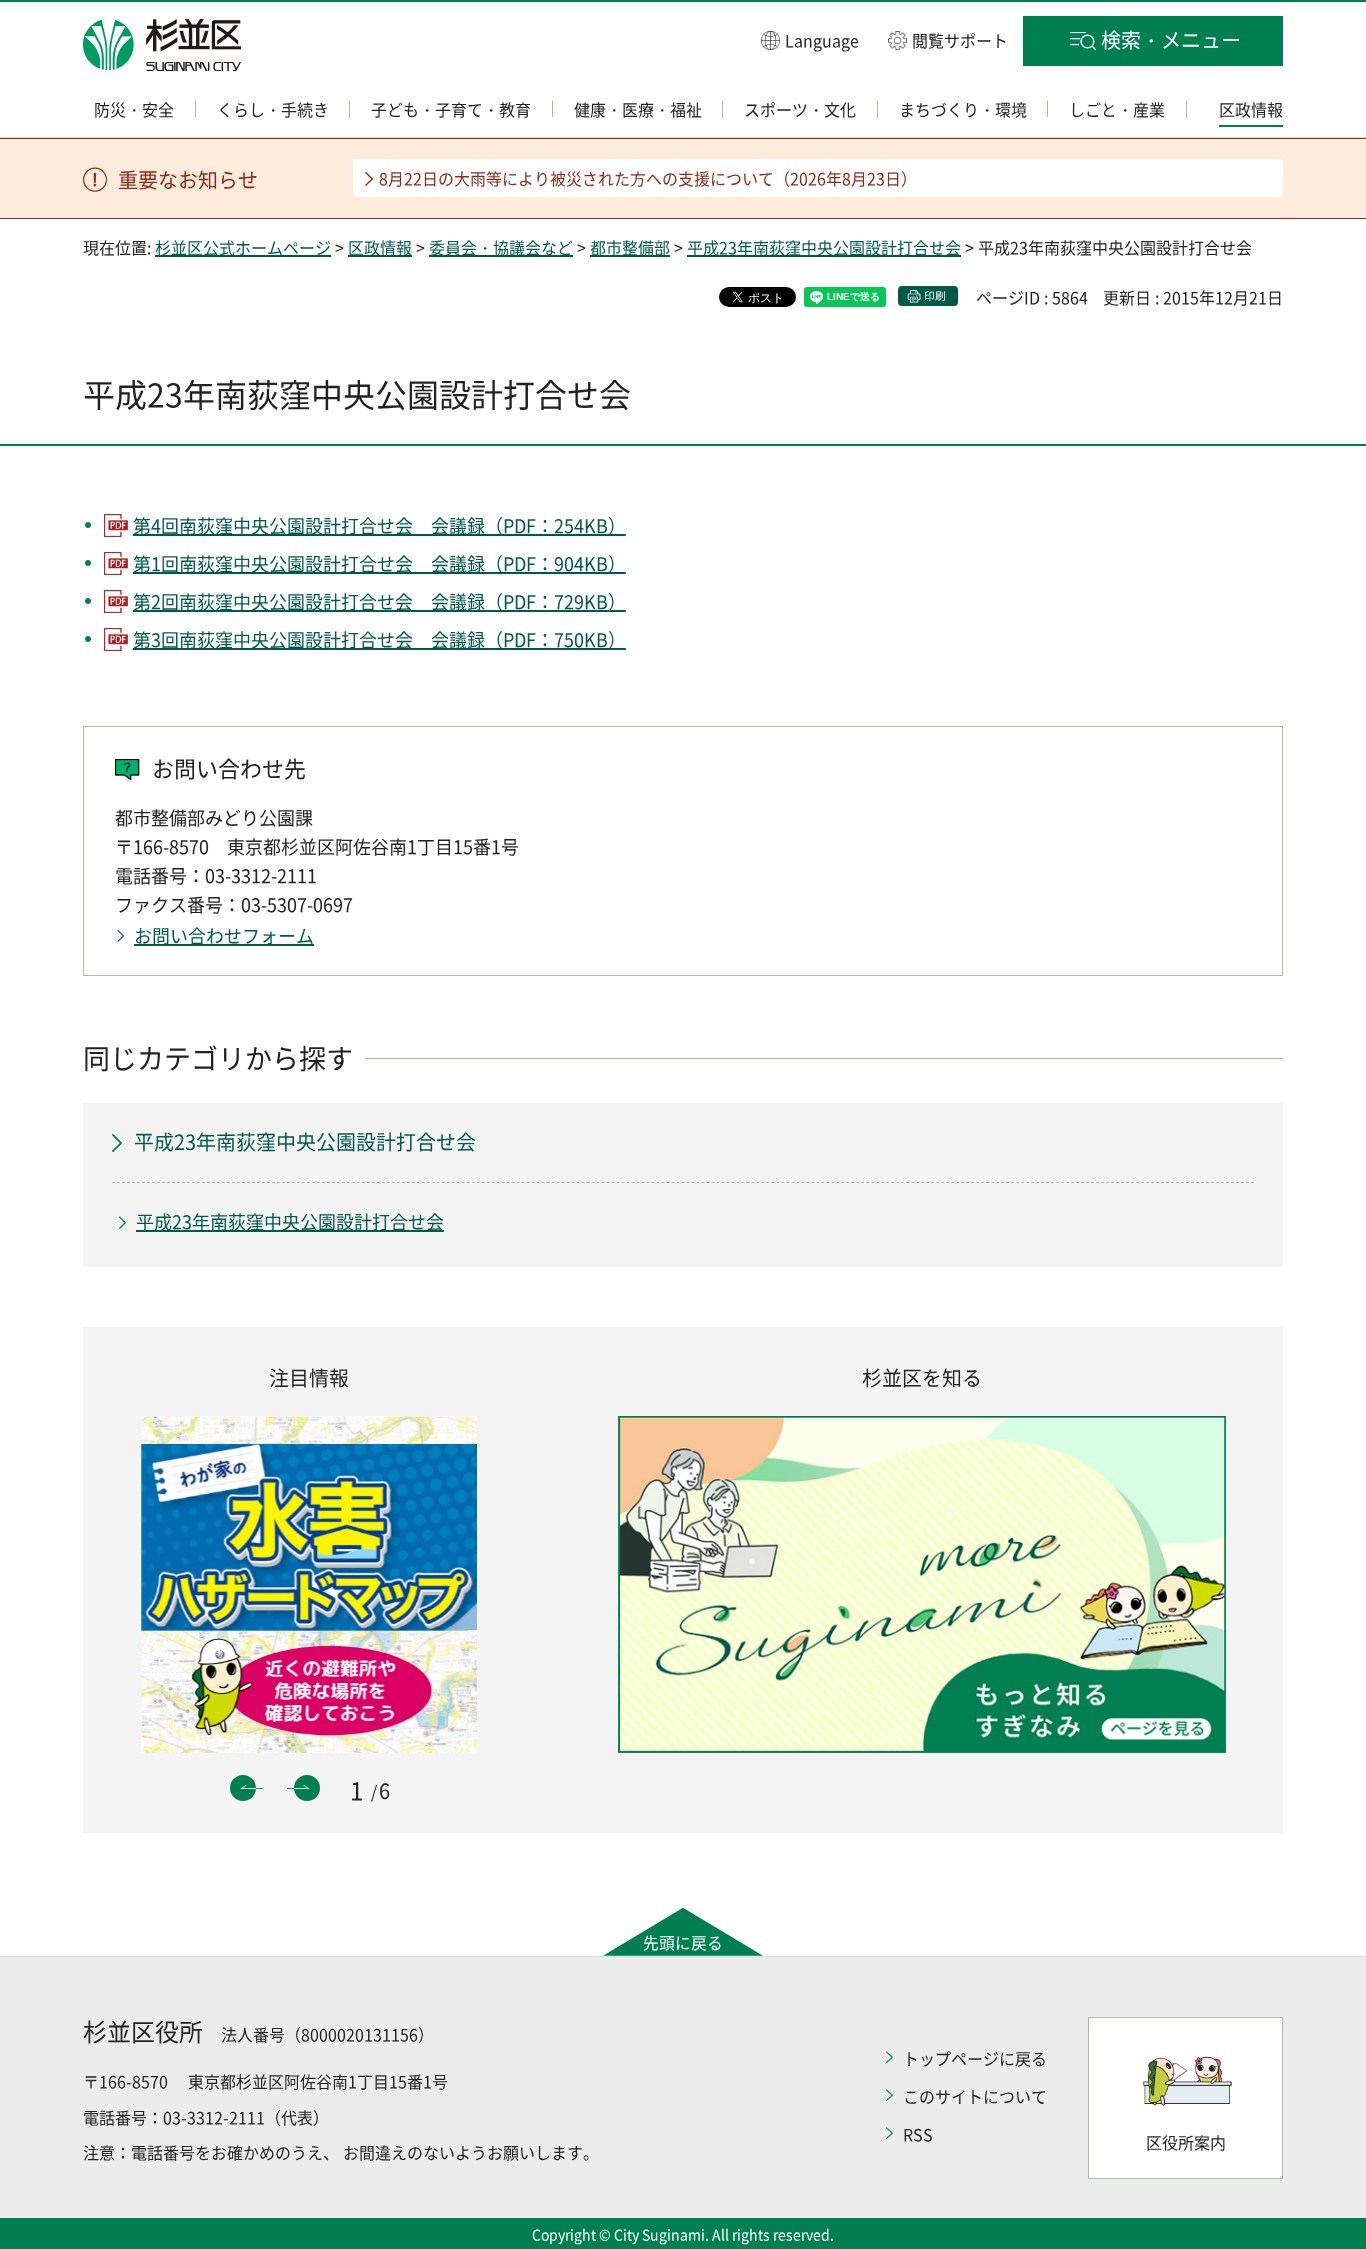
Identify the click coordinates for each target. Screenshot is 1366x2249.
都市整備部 (630, 247)
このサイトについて (975, 2096)
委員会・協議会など (501, 247)
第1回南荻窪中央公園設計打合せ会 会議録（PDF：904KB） (379, 563)
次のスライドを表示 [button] (307, 1788)
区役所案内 (1186, 2142)
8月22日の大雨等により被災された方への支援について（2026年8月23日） (648, 178)
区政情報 (380, 247)
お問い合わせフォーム (224, 935)
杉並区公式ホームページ (243, 247)
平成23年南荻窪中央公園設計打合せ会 (824, 247)
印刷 (935, 295)
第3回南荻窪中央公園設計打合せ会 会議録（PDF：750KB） (379, 639)
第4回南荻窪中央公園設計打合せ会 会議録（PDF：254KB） (379, 525)
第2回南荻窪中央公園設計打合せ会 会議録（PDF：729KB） (379, 601)
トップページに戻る (975, 2058)
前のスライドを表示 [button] (243, 1788)
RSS (918, 2134)
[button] (810, 39)
